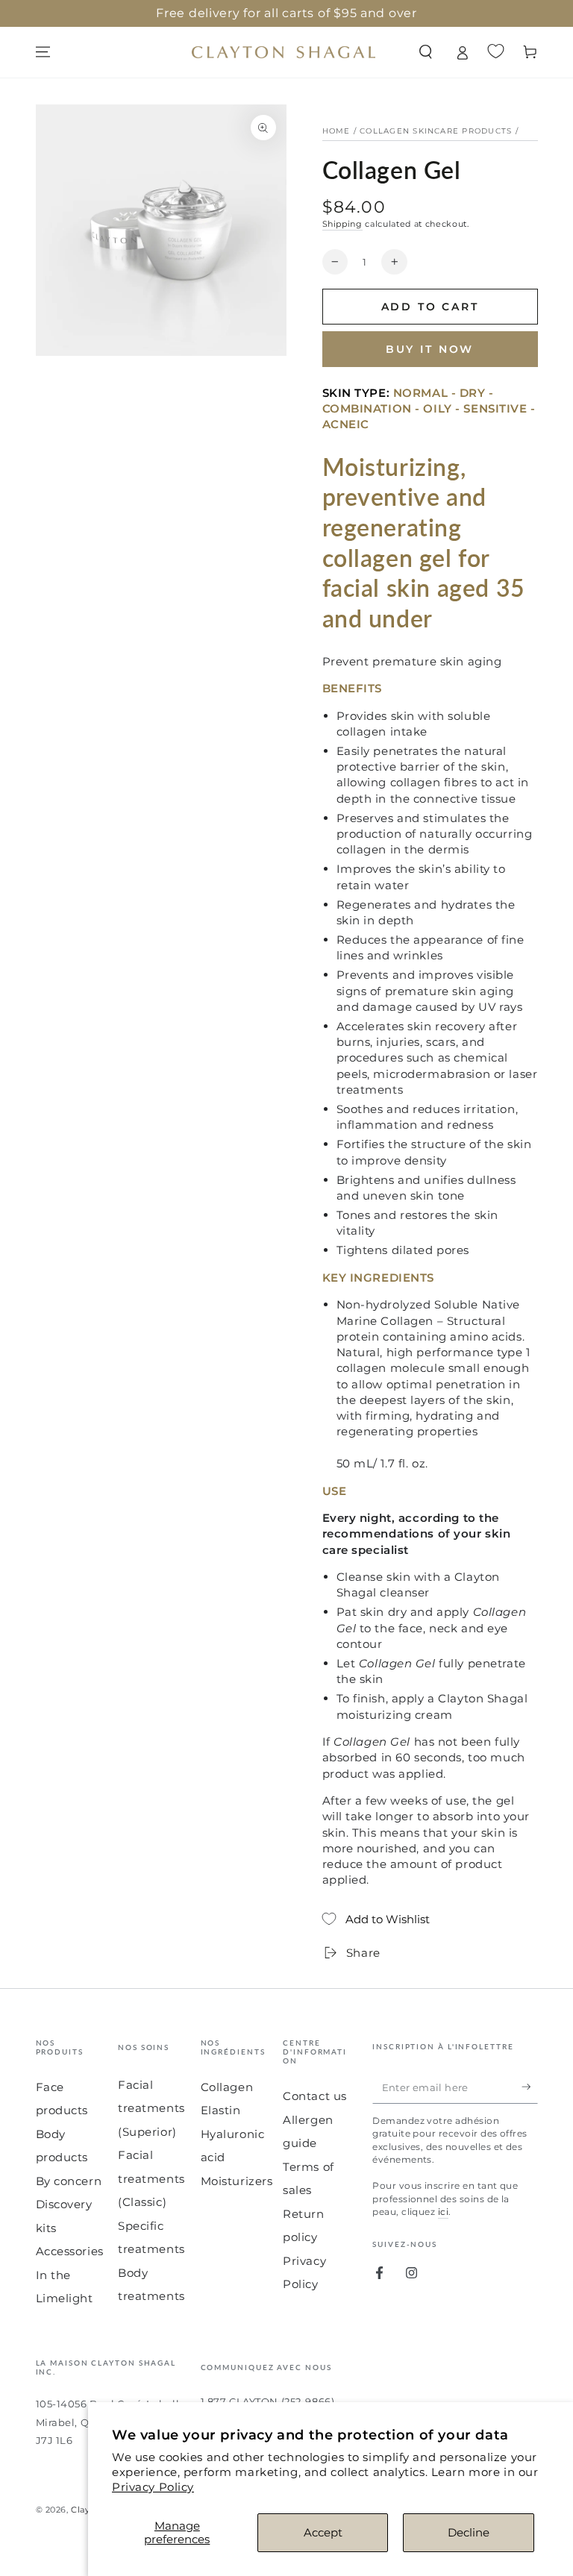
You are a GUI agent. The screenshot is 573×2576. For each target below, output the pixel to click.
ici (443, 2212)
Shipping (342, 224)
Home (336, 131)
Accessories (70, 2251)
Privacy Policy (153, 2487)
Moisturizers (237, 2181)
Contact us (315, 2096)
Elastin (221, 2110)
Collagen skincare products (436, 131)
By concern (69, 2181)
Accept (323, 2532)
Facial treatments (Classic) (151, 2178)
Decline (469, 2532)
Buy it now (430, 349)
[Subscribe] (530, 2087)
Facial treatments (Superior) (151, 2108)
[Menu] (43, 52)
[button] (426, 52)
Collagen (227, 2087)
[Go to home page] (284, 52)
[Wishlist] (496, 51)
